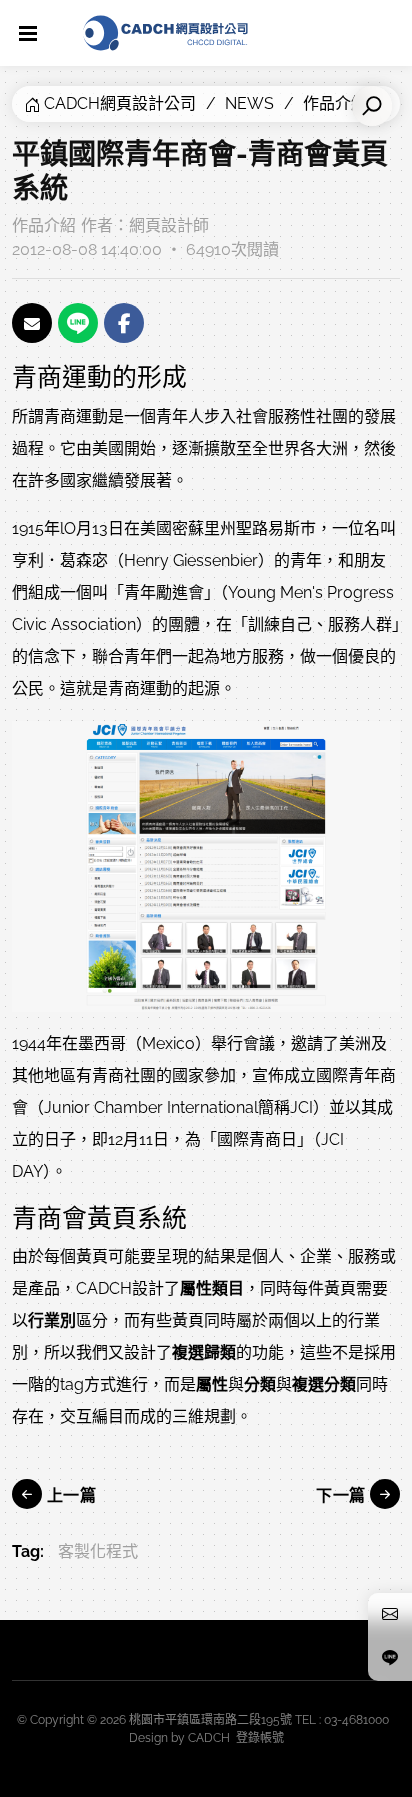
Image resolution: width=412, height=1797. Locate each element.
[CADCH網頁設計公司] (165, 33)
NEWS (249, 103)
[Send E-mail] (32, 323)
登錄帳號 (260, 1738)
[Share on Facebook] (124, 323)
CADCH (209, 1738)
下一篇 (343, 1495)
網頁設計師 (169, 225)
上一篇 (69, 1495)
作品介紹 (44, 225)
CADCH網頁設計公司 (120, 103)
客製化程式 (98, 1551)
